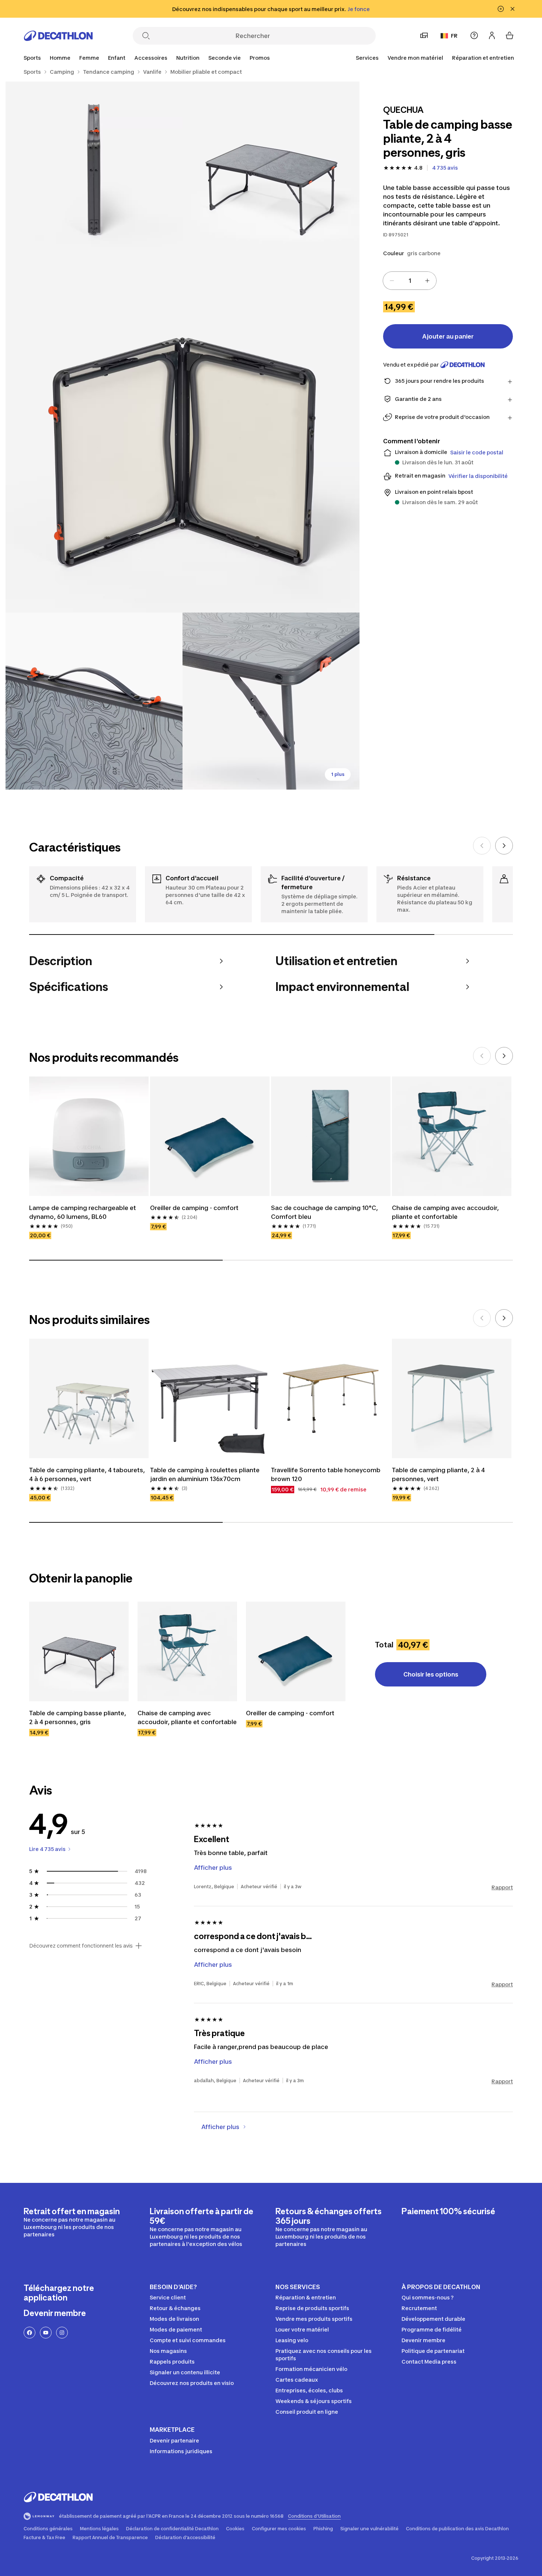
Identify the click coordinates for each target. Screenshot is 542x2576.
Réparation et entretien (483, 58)
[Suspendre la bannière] (501, 9)
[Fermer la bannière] (513, 9)
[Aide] (474, 35)
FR (454, 36)
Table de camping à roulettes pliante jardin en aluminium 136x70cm (205, 1474)
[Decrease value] (392, 281)
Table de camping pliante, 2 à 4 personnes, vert (438, 1474)
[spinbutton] (410, 281)
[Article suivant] (504, 846)
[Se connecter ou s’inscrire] (492, 35)
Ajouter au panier (448, 336)
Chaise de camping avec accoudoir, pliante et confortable (445, 1212)
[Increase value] (427, 281)
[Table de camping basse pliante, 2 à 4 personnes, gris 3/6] (183, 436)
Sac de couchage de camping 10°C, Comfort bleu (324, 1212)
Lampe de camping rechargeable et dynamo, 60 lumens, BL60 (83, 1212)
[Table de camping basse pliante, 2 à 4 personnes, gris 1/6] (271, 170)
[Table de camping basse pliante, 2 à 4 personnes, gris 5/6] (271, 701)
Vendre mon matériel (415, 58)
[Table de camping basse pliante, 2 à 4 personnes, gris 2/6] (94, 170)
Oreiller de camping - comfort (194, 1208)
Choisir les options (431, 1674)
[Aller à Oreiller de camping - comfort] (296, 1651)
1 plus (338, 774)
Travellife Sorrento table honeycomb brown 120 (326, 1474)
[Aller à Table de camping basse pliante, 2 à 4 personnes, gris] (79, 1651)
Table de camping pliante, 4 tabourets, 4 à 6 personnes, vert (87, 1474)
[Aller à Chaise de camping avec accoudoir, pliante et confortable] (187, 1651)
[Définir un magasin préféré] (424, 35)
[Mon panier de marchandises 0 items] (510, 35)
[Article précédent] (482, 846)
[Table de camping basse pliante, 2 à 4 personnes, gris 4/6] (94, 701)
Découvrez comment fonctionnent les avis (81, 1946)
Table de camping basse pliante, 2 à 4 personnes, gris (78, 1717)
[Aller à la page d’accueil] (58, 36)
